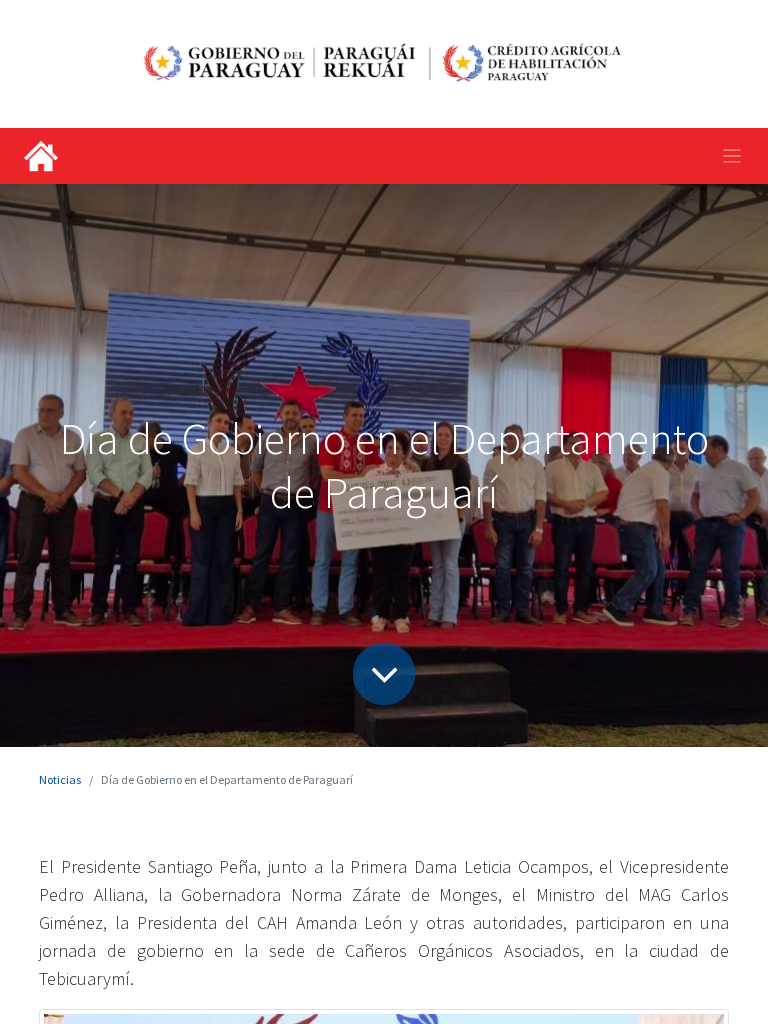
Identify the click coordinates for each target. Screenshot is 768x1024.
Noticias (60, 779)
